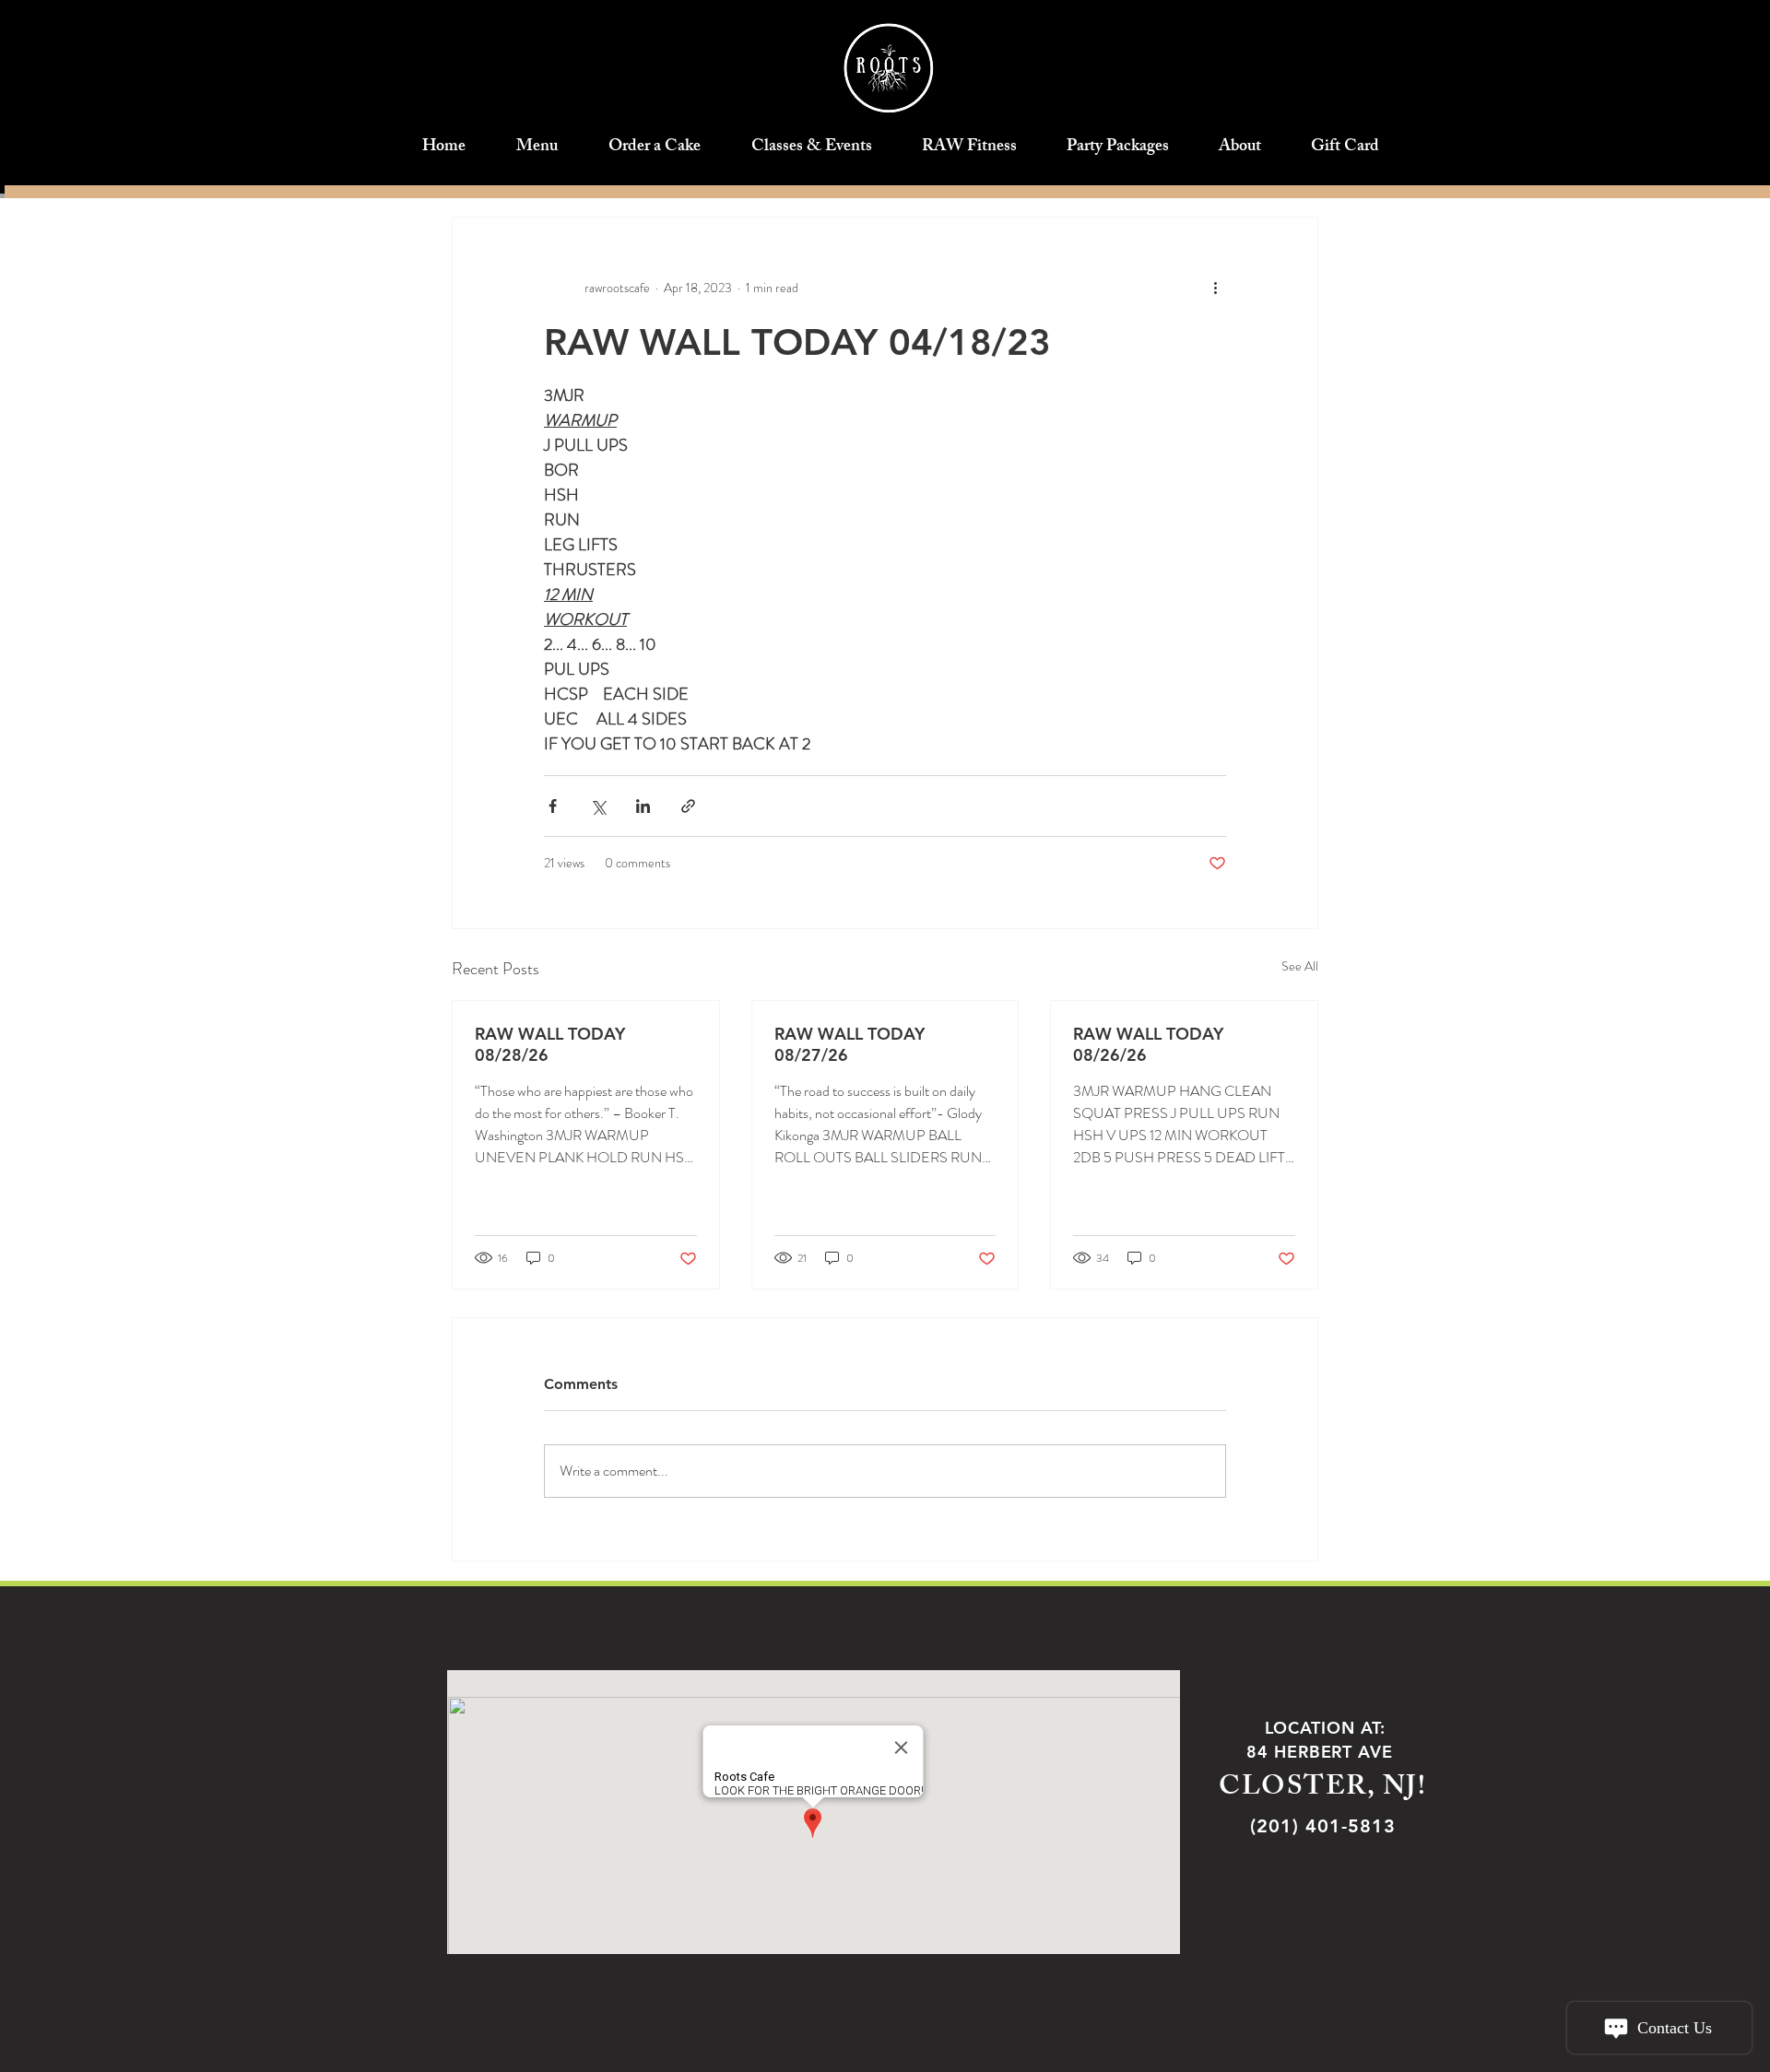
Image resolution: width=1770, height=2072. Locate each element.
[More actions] (1215, 288)
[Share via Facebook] (553, 806)
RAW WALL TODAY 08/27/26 (850, 1044)
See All (1300, 966)
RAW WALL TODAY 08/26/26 (1148, 1044)
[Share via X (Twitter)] (598, 806)
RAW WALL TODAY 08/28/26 (550, 1044)
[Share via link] (688, 806)
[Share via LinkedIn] (643, 806)
